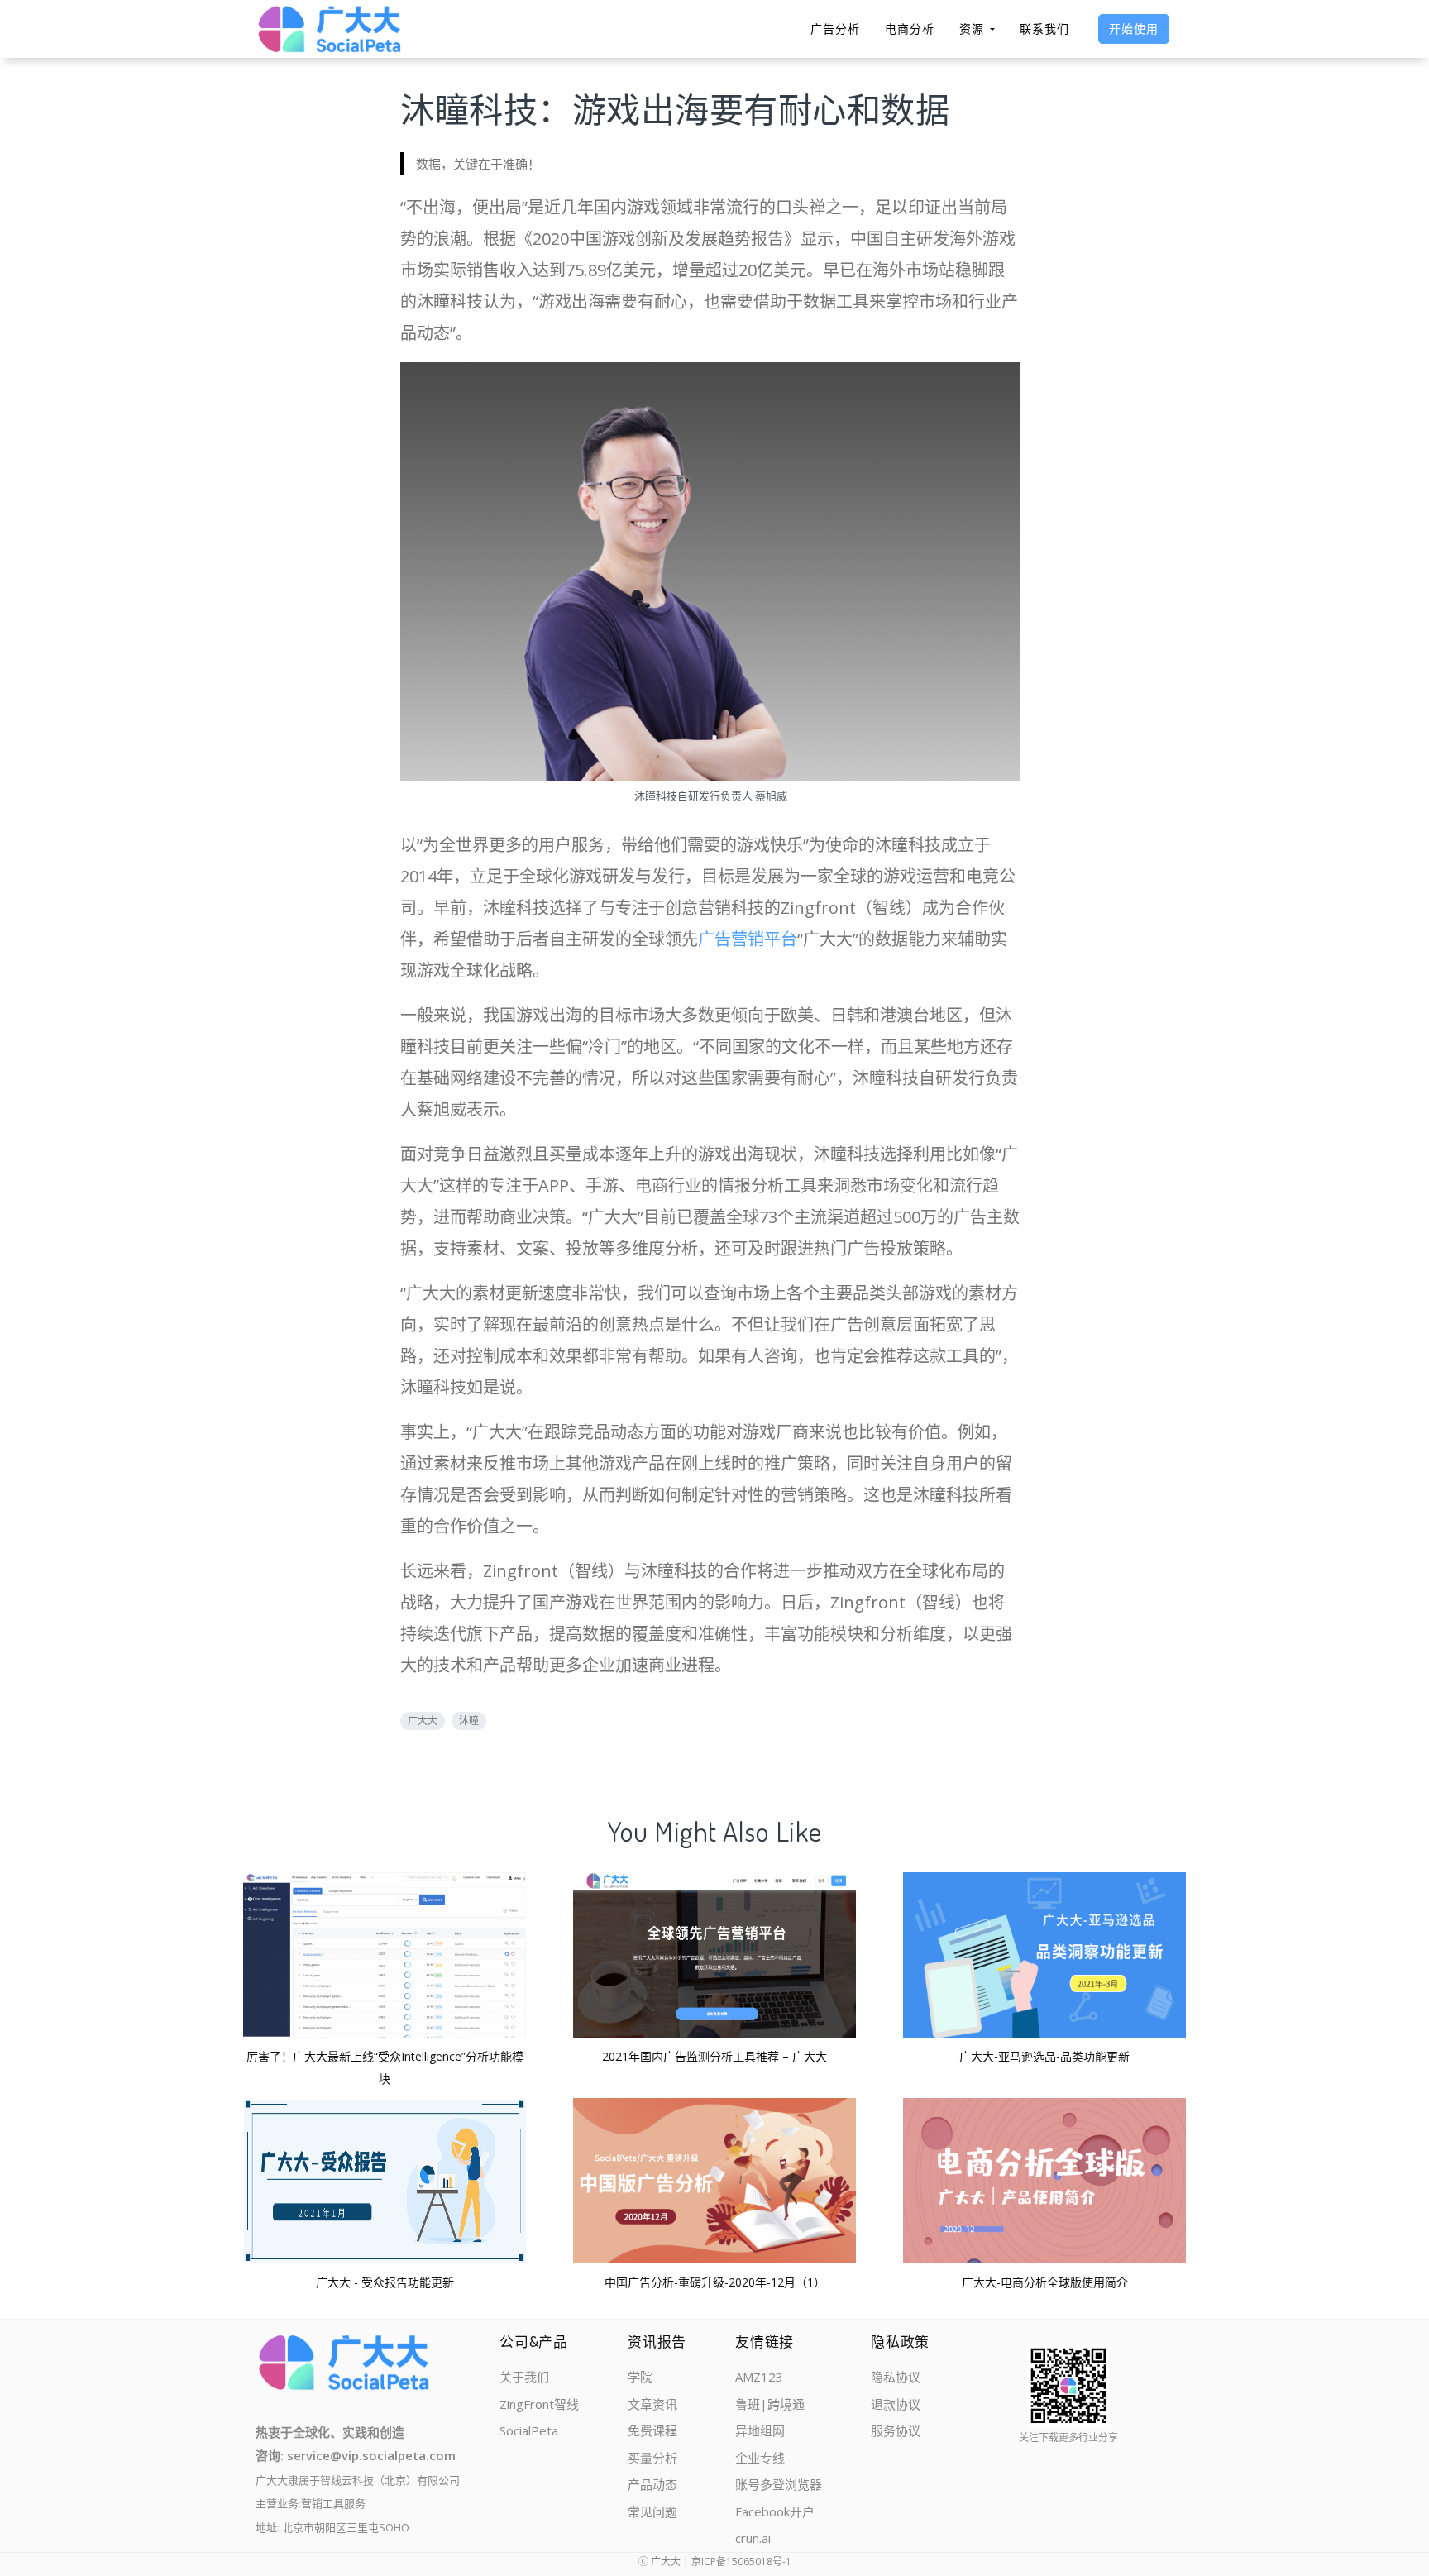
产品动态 (652, 2484)
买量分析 (652, 2458)
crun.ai (753, 2538)
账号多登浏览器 (779, 2484)
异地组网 (760, 2430)
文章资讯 (652, 2404)
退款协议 (896, 2404)
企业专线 (760, 2458)
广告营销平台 (748, 939)
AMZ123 (759, 2377)
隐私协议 (896, 2377)
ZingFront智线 (539, 2404)
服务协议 (896, 2430)
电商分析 (910, 29)
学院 (640, 2377)
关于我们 (524, 2377)
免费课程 (652, 2430)
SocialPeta (529, 2430)
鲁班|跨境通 (770, 2404)
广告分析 (835, 29)
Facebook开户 (775, 2511)
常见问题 (652, 2511)
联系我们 (1044, 29)
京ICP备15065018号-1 (741, 2562)
